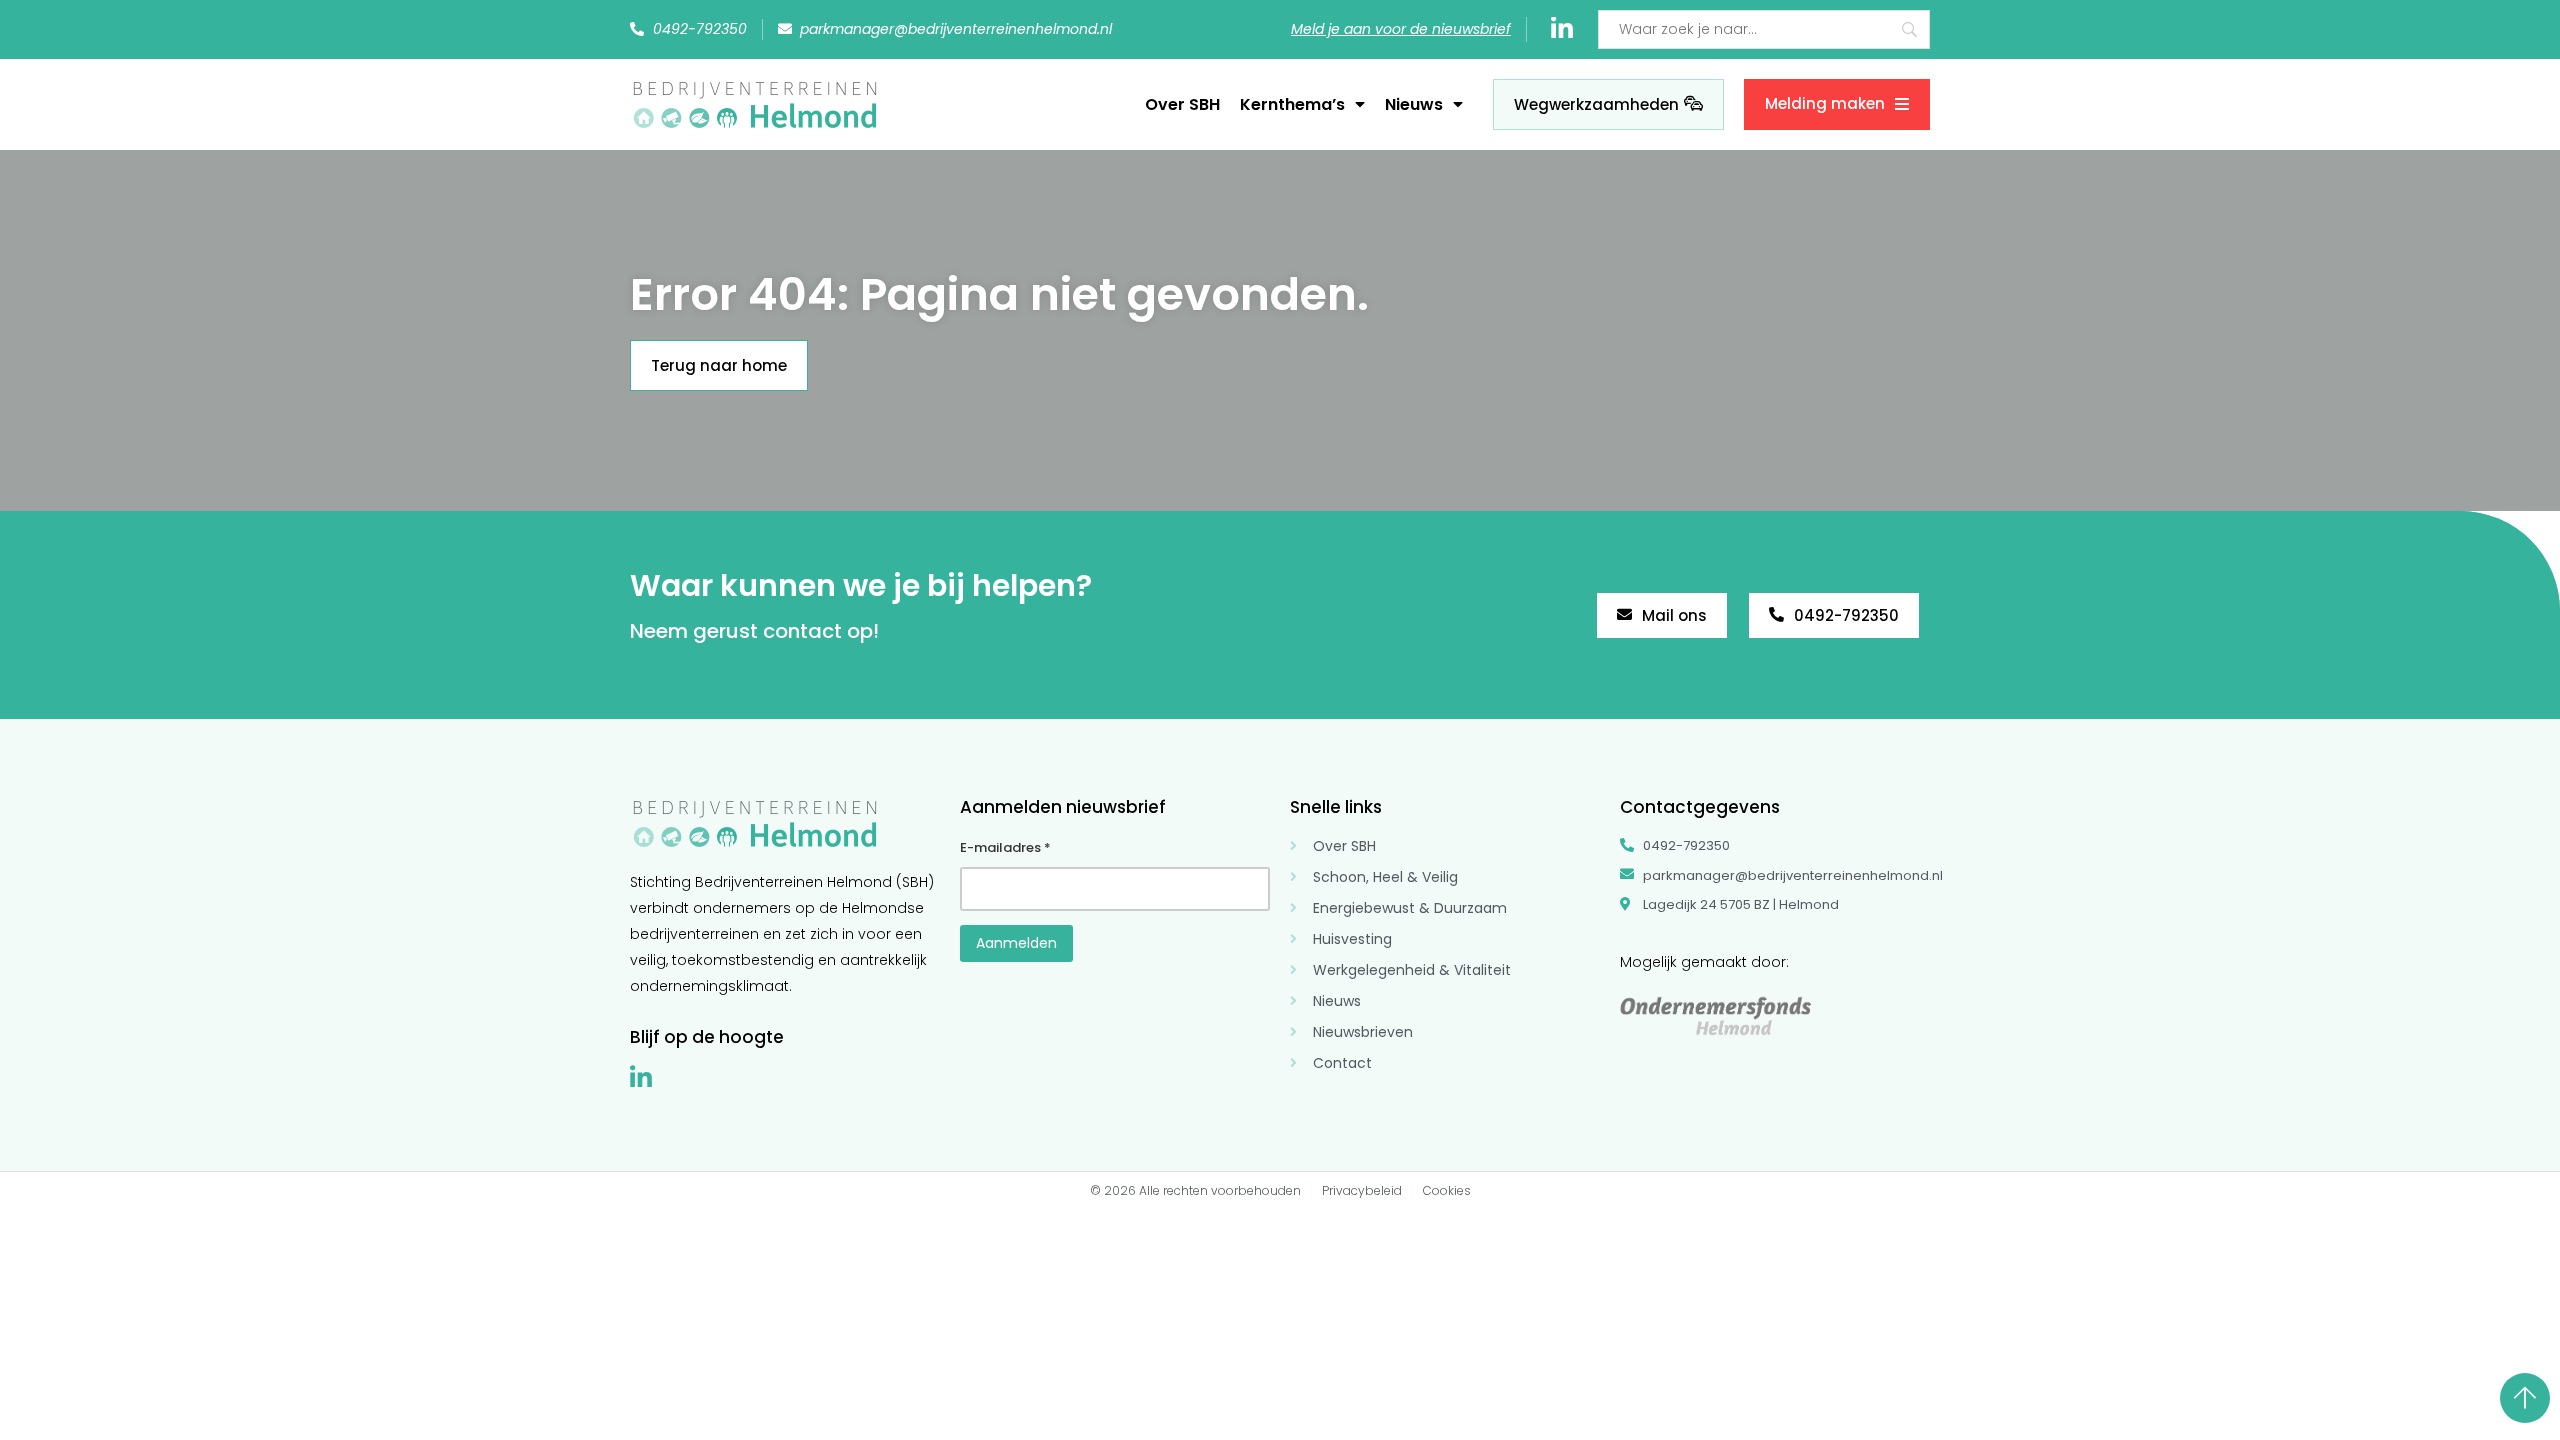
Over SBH (1182, 104)
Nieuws (1414, 104)
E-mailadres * (1005, 847)
